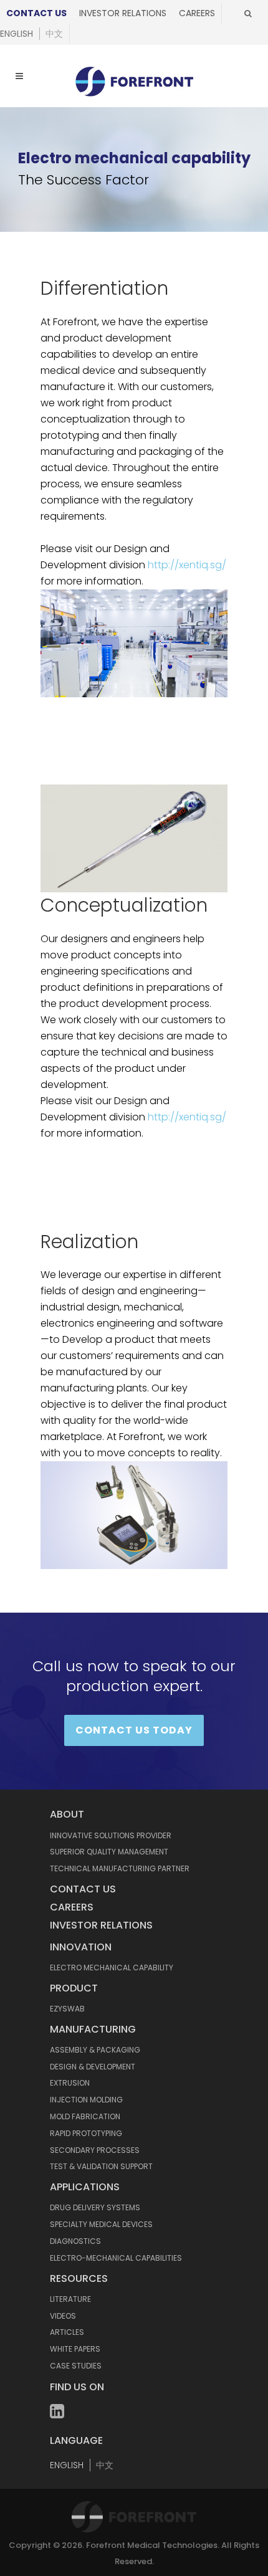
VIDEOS (63, 2316)
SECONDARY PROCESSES (95, 2150)
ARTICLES (67, 2332)
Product (74, 1988)
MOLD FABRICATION (85, 2116)
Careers (197, 13)
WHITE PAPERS (75, 2349)
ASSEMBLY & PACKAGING (95, 2050)
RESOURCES (79, 2278)
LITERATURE (70, 2299)
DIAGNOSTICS (75, 2241)
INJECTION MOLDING (86, 2100)
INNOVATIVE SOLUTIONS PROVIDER (111, 1835)
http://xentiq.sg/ (187, 565)
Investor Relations (123, 13)
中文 (54, 34)
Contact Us (36, 13)
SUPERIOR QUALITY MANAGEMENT (109, 1852)
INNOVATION (81, 1947)
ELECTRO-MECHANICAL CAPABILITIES (116, 2258)
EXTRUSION (70, 2083)
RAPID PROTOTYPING (86, 2133)
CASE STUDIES (76, 2366)
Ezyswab (67, 2009)
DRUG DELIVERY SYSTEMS (95, 2207)
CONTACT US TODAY (134, 1730)
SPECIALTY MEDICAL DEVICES (101, 2224)
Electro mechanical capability (112, 1968)
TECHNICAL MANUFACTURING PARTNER (120, 1868)
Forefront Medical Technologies (152, 2545)
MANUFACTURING (93, 2029)
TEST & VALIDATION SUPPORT (101, 2166)
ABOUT (67, 1814)
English (17, 34)
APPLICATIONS (85, 2187)
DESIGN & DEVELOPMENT (93, 2067)
